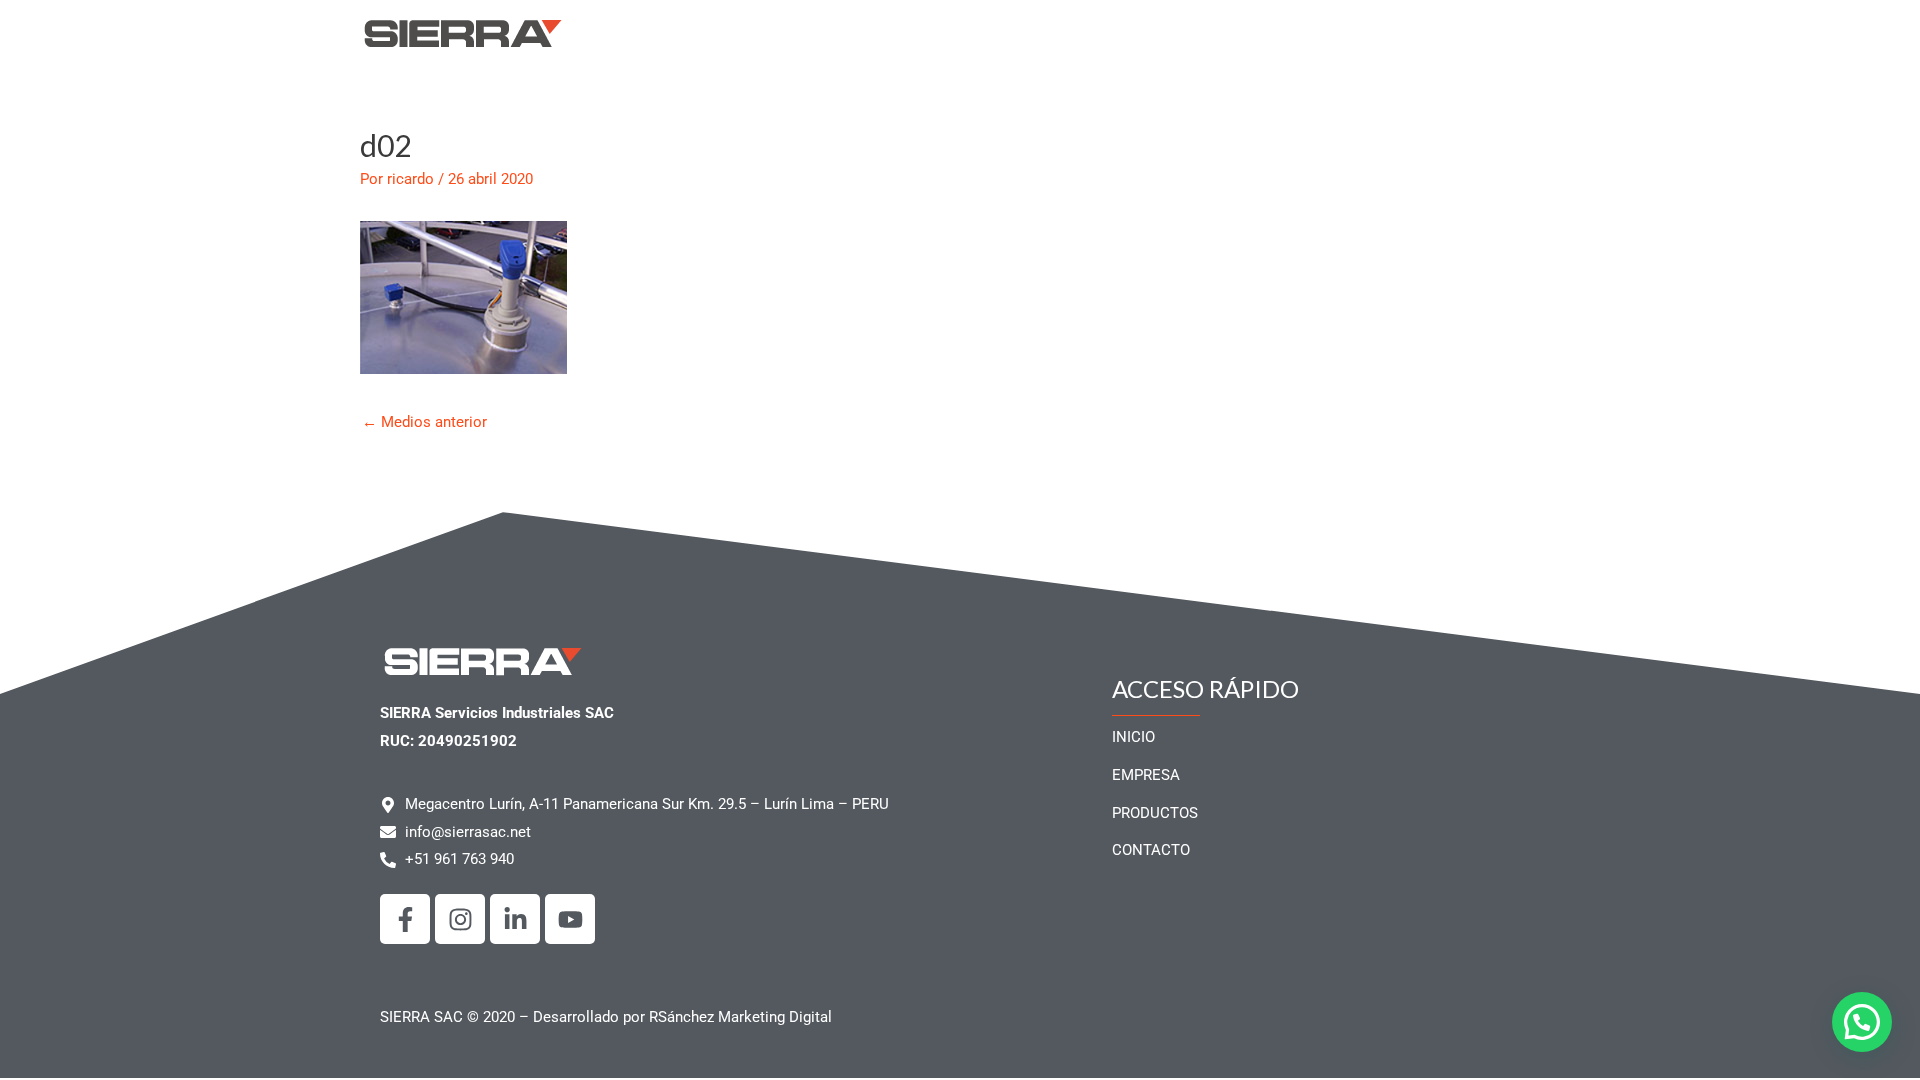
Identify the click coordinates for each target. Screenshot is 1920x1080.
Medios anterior (424, 422)
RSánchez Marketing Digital (740, 1017)
